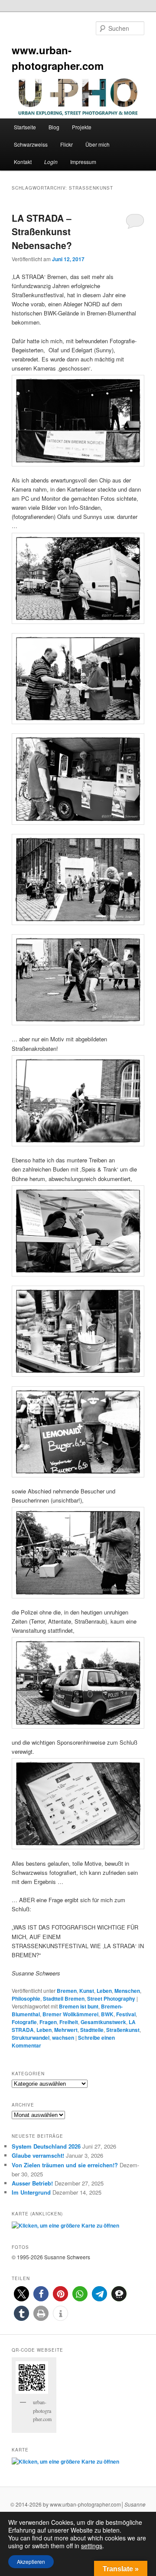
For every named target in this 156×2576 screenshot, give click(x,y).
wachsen (63, 2038)
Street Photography (111, 1998)
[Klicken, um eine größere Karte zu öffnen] (65, 2225)
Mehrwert (66, 2030)
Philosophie (26, 1998)
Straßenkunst (123, 2030)
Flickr (67, 144)
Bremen (67, 1991)
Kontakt (23, 162)
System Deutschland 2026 (46, 2146)
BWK (107, 2014)
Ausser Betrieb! (32, 2183)
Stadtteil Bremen (64, 1998)
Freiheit (69, 2022)
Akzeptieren (31, 2561)
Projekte (82, 127)
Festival (126, 2014)
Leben (104, 1991)
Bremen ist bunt (79, 2006)
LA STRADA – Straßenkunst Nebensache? (42, 231)
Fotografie (24, 2022)
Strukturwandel (31, 2038)
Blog (54, 127)
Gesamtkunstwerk (103, 2022)
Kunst (87, 1991)
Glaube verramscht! (38, 2155)
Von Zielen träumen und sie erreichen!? (65, 2165)
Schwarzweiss (31, 144)
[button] (21, 2294)
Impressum (83, 162)
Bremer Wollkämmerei (70, 2014)
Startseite (25, 127)
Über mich (97, 144)
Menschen (127, 1991)
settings (92, 2546)
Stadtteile (92, 2030)
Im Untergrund (31, 2192)
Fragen (48, 2022)
